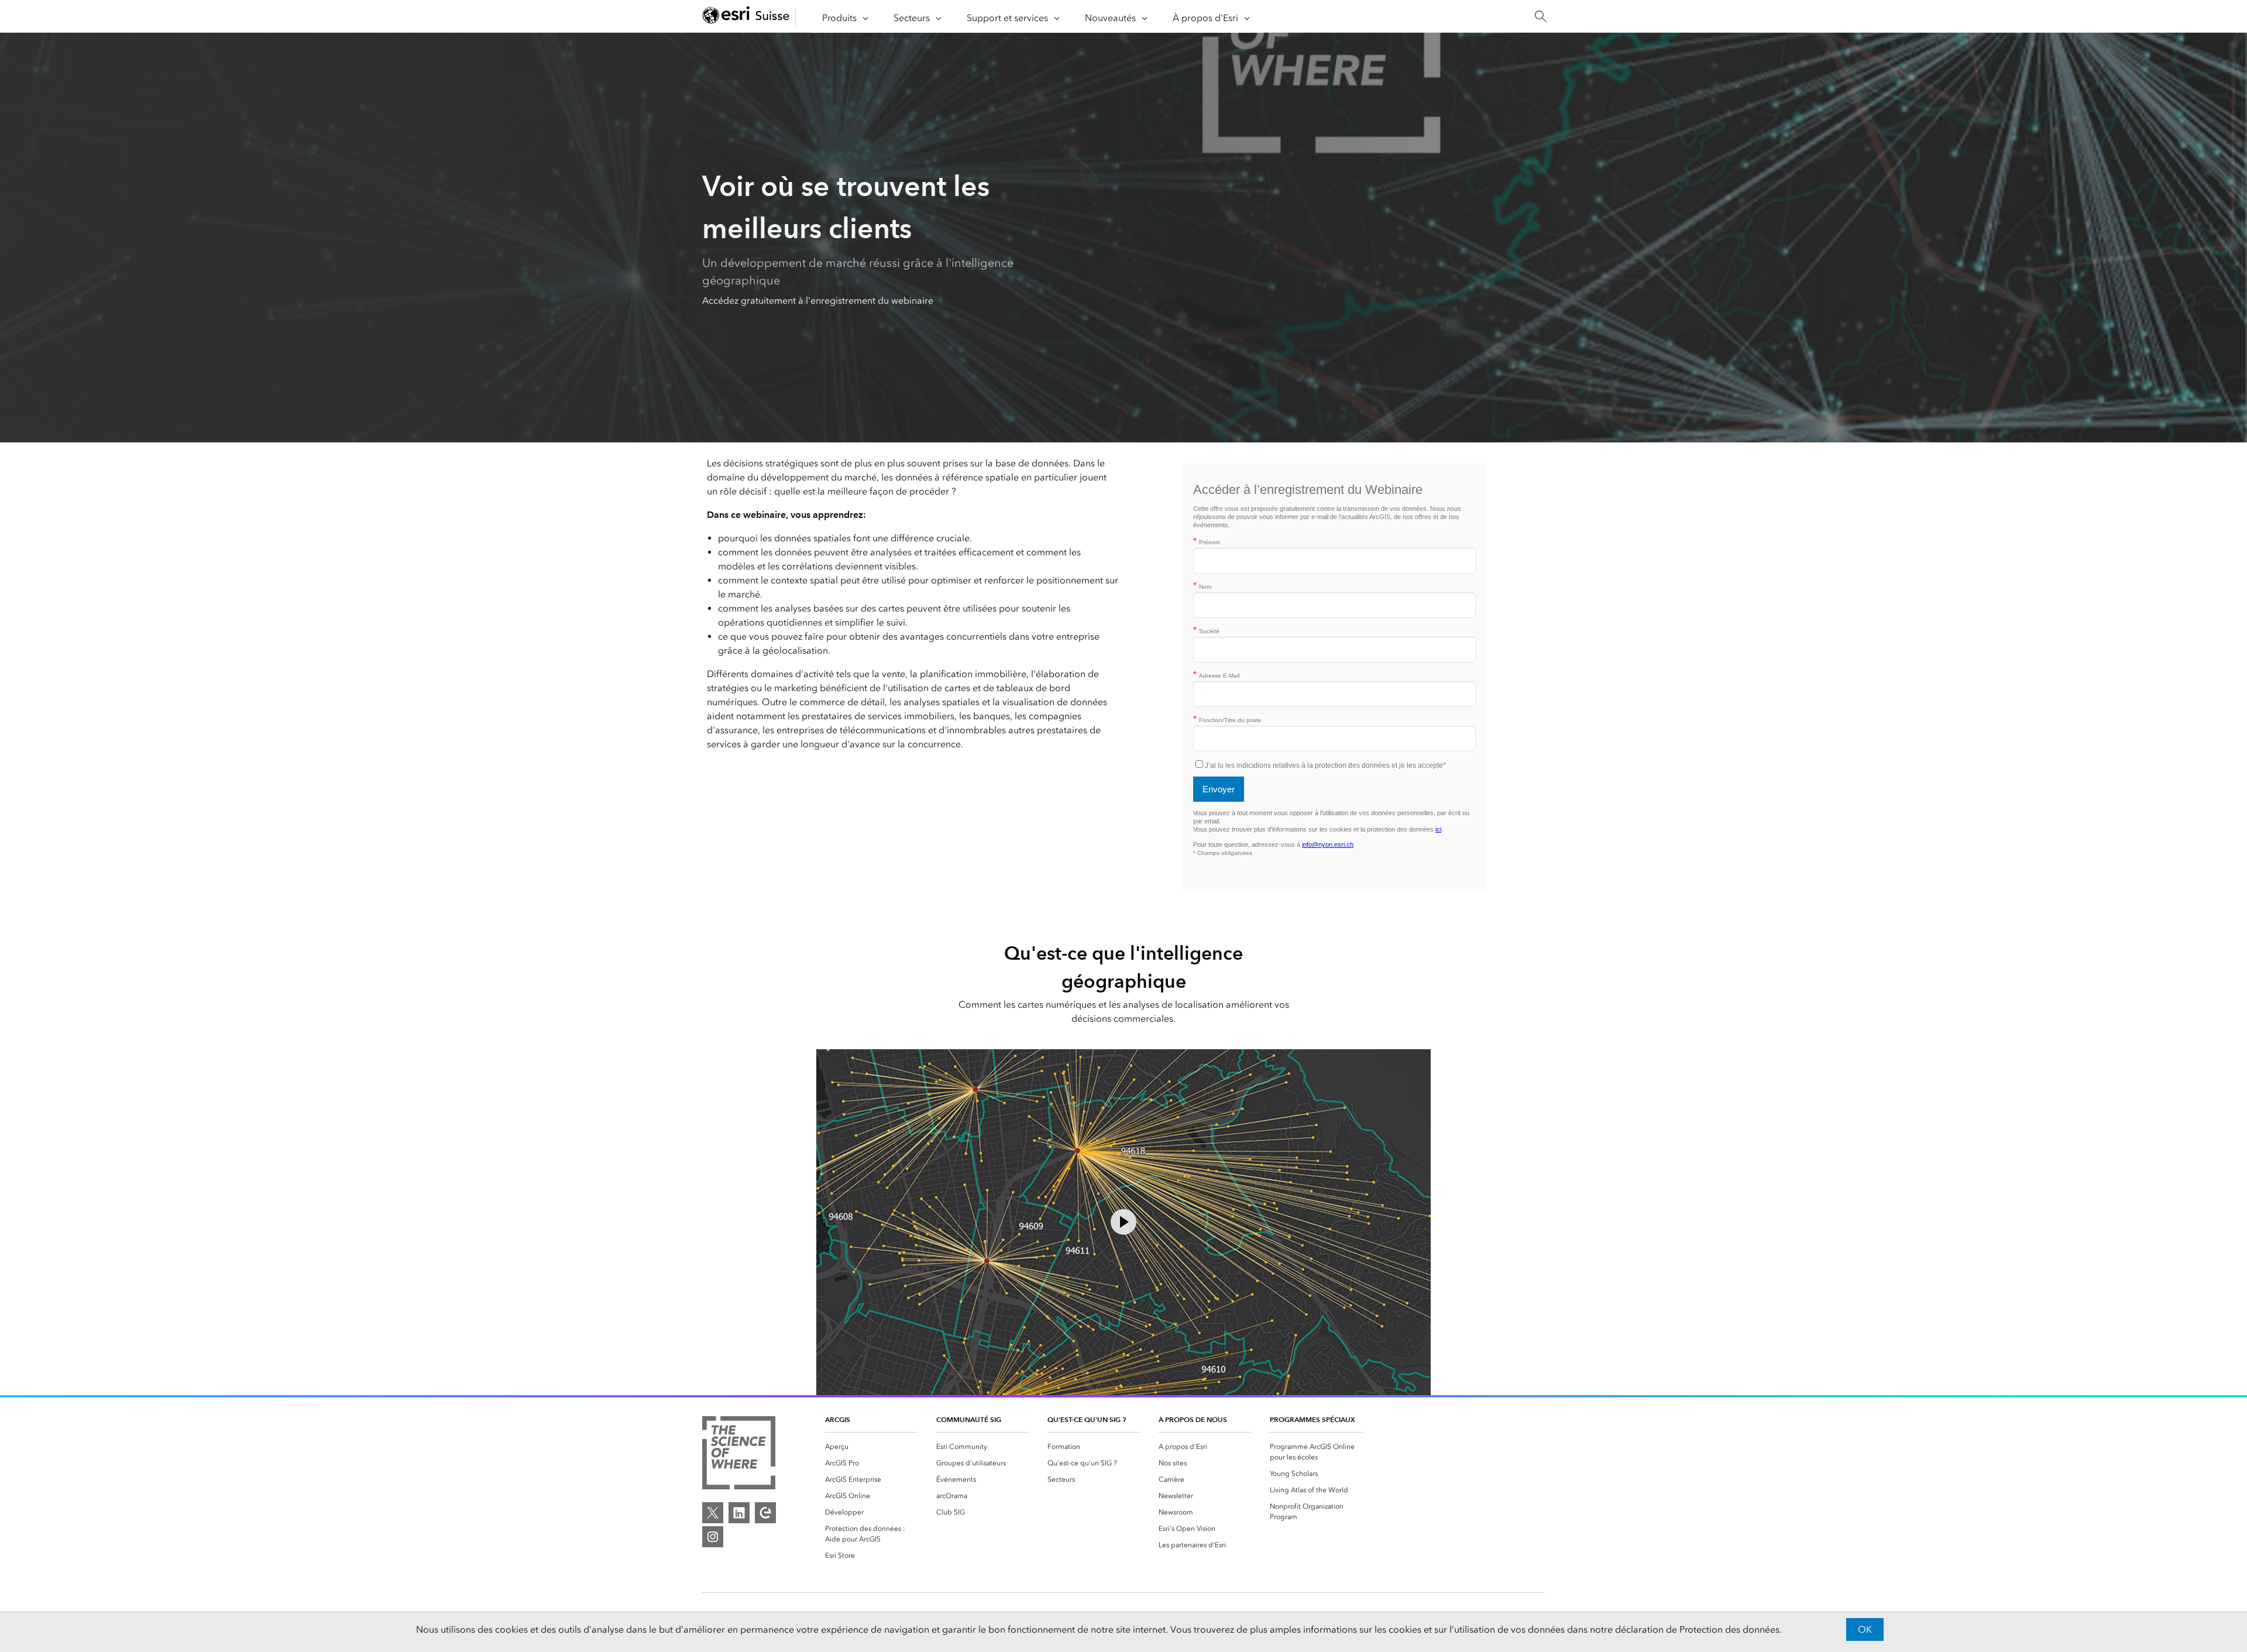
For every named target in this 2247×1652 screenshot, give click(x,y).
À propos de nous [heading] (1193, 1419)
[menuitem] (871, 1447)
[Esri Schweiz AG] (746, 17)
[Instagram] (713, 1537)
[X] (713, 1513)
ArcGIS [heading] (838, 1419)
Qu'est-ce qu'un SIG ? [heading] (1087, 1419)
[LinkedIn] (739, 1513)
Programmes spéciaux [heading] (1313, 1419)
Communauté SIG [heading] (969, 1419)
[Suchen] (1540, 17)
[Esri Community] (765, 1513)
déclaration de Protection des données (1697, 1629)
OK (1865, 1629)
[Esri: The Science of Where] (739, 1455)
